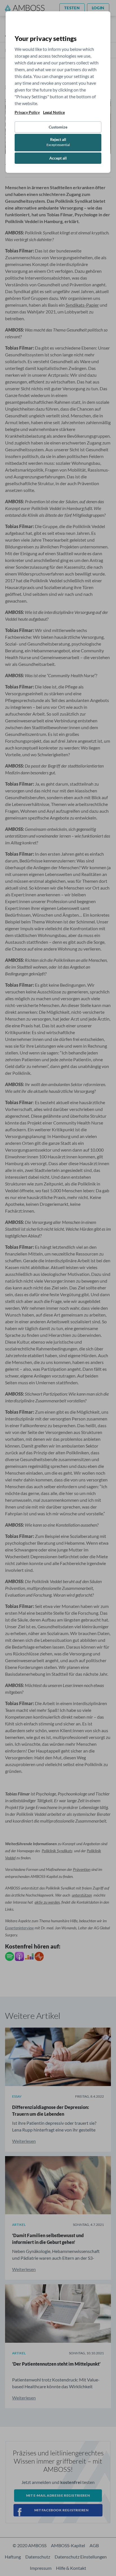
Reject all (58, 142)
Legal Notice (54, 112)
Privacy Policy (27, 112)
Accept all (58, 158)
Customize (58, 127)
